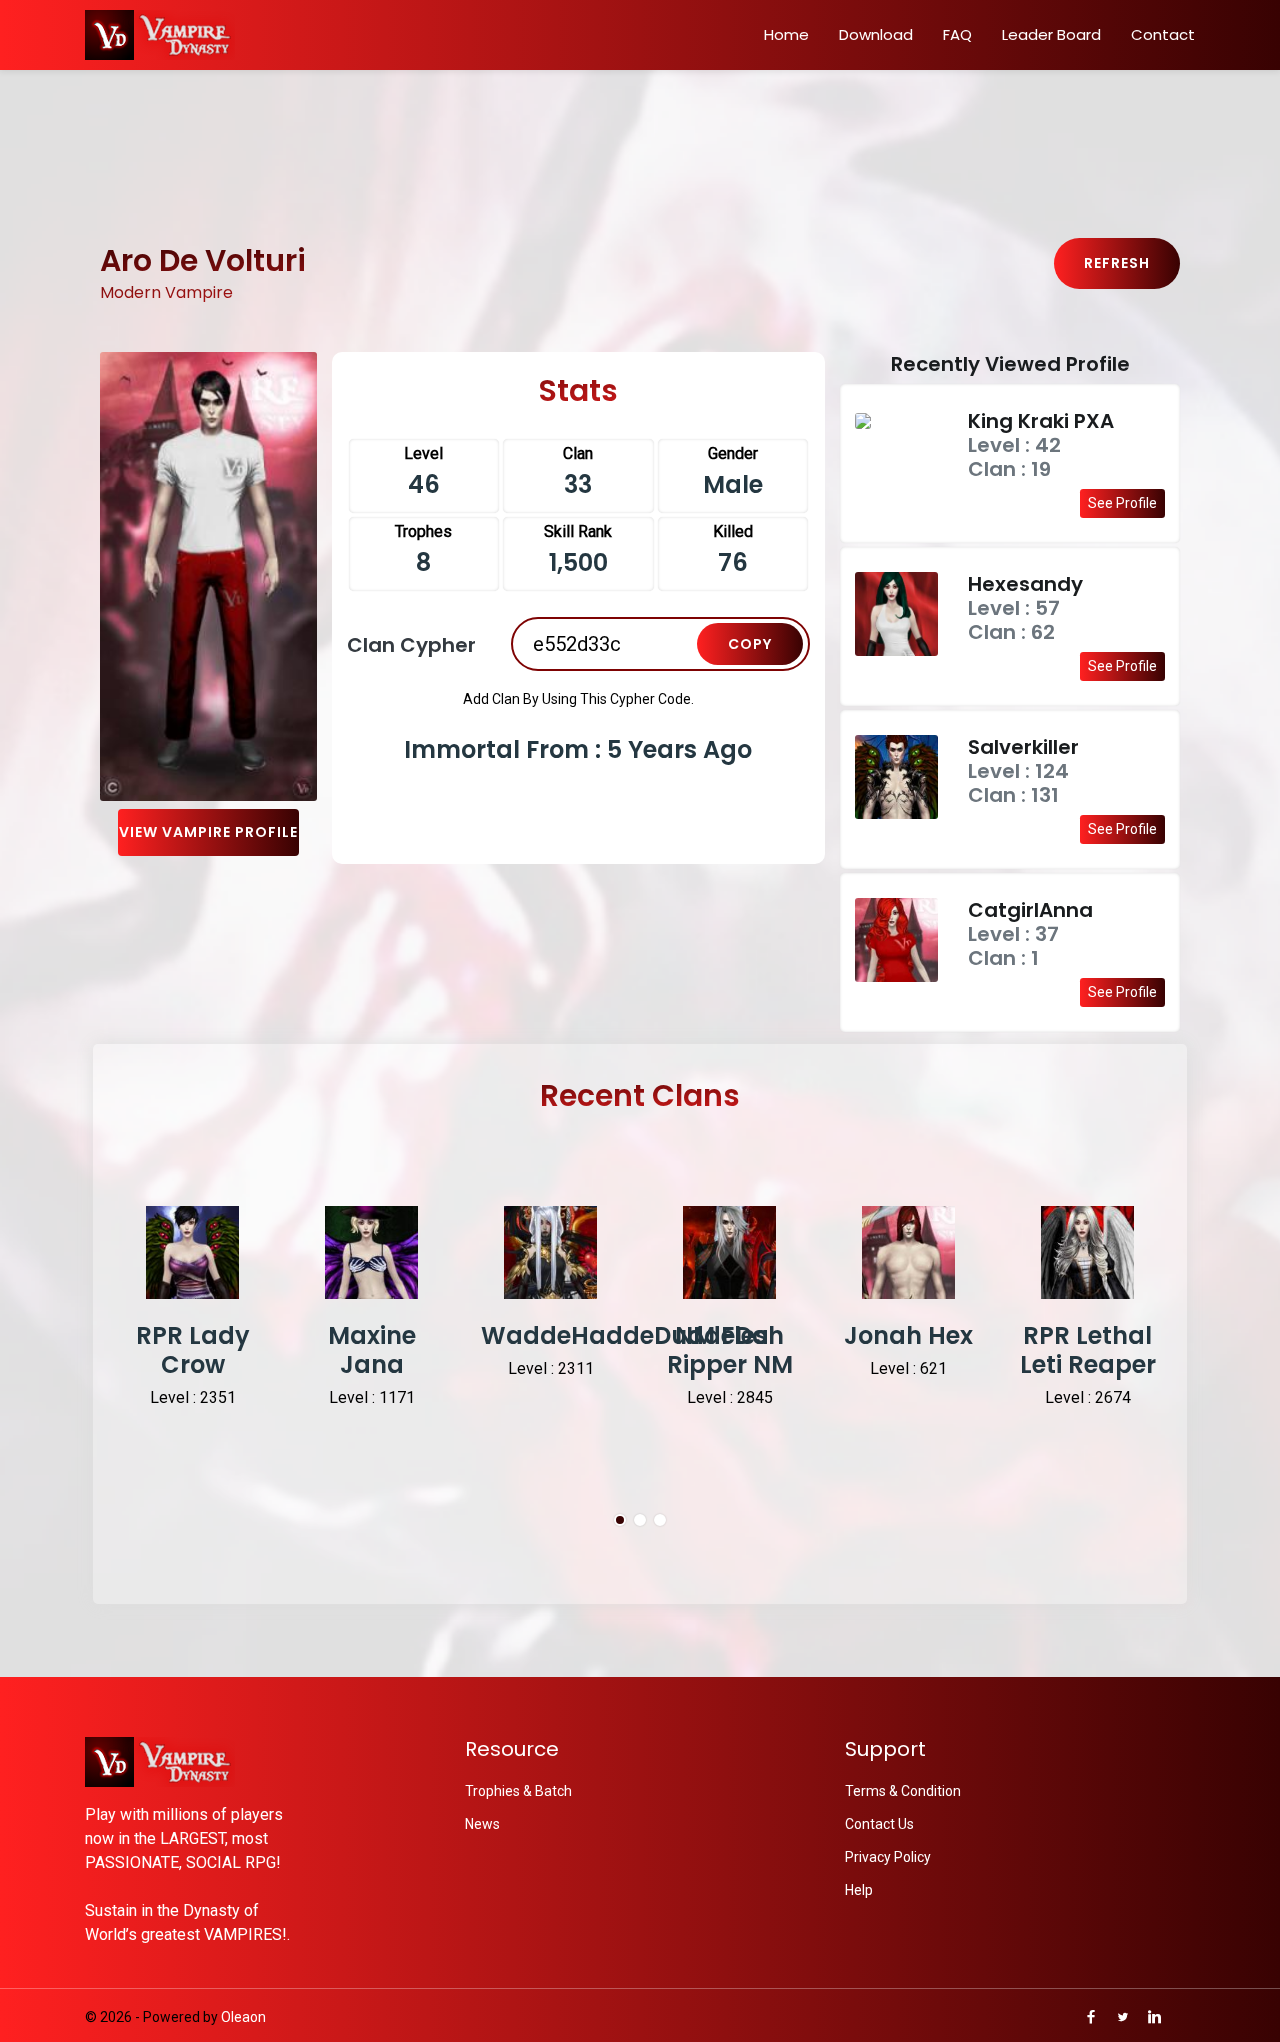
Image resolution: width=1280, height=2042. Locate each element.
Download (876, 34)
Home (786, 34)
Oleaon (243, 2017)
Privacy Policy (888, 1857)
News (482, 1824)
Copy (750, 644)
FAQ (957, 34)
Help (859, 1890)
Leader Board (1051, 34)
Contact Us (879, 1824)
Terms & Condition (903, 1791)
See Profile (1122, 503)
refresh (1117, 263)
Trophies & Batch (518, 1791)
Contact (1163, 34)
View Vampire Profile (208, 832)
